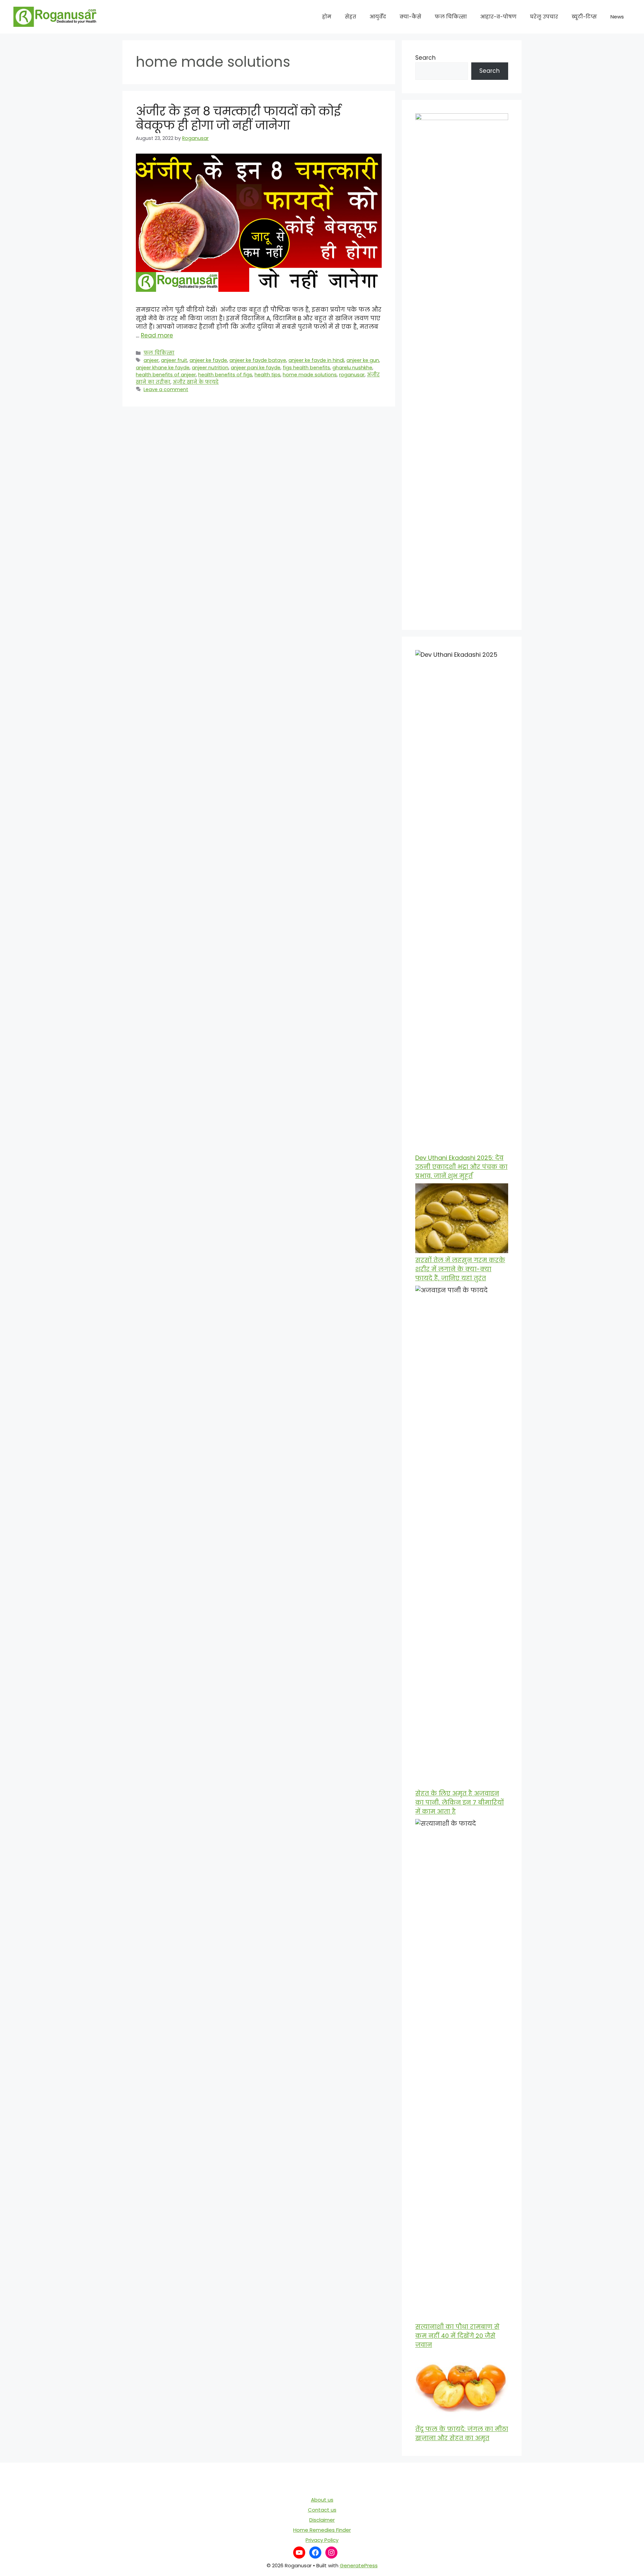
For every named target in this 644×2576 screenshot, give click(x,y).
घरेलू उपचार (544, 17)
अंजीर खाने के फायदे (196, 382)
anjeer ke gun (363, 360)
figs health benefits (306, 368)
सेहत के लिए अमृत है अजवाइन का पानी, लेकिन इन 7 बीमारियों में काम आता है (460, 1802)
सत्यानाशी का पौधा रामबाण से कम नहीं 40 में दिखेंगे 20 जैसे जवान (457, 2336)
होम (327, 17)
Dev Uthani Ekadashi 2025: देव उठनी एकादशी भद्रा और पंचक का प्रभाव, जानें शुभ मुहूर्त (461, 1167)
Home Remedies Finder (322, 2530)
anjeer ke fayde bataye (258, 360)
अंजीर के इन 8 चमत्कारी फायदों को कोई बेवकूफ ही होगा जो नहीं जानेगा (238, 118)
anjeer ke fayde (208, 360)
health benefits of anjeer (166, 375)
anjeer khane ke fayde (163, 368)
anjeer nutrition (210, 368)
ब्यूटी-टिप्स (584, 17)
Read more (157, 335)
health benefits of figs (225, 375)
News (617, 17)
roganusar (352, 375)
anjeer (151, 360)
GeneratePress (359, 2565)
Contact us (322, 2510)
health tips (267, 375)
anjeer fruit (174, 360)
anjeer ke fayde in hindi (316, 360)
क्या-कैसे (410, 17)
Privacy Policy (322, 2540)
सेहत (351, 17)
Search (425, 58)
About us (322, 2500)
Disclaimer (322, 2520)
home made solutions (310, 375)
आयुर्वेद (378, 17)
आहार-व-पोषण (498, 17)
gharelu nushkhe (352, 368)
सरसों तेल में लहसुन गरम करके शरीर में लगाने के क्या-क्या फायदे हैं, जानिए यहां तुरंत (460, 1269)
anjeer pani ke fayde (256, 368)
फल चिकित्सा (451, 17)
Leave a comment (166, 389)
